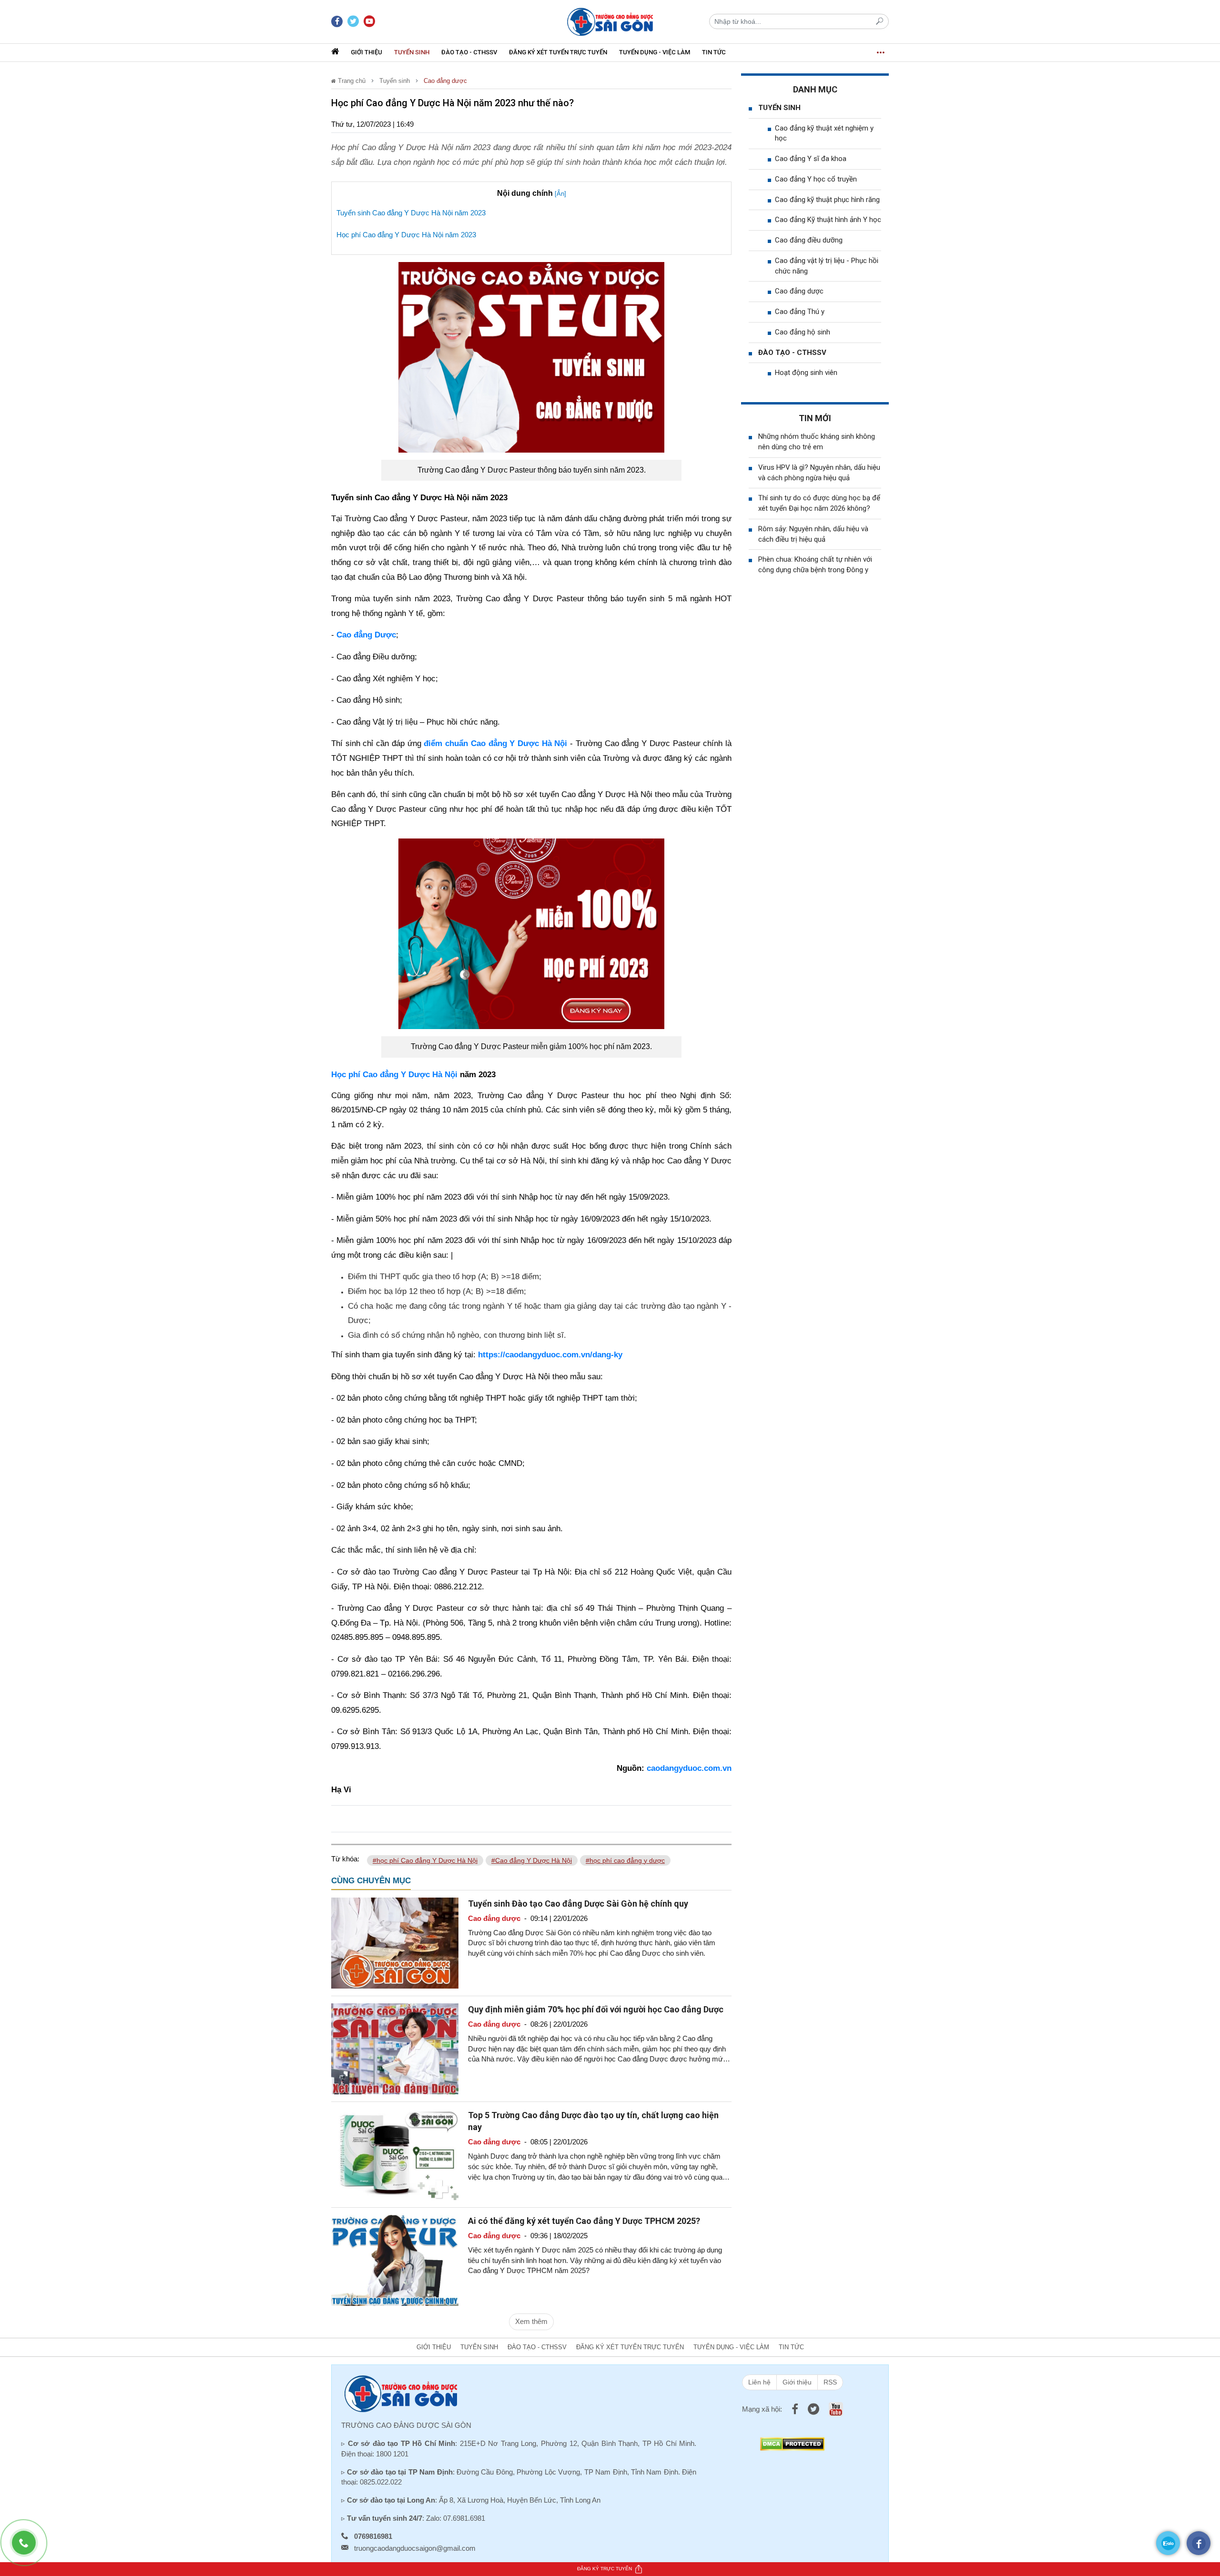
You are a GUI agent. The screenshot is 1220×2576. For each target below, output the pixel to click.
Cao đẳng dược (445, 81)
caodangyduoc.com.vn (689, 1768)
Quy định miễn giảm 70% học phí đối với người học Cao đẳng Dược (596, 2009)
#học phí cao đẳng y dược (625, 1860)
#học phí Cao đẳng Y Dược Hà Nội (425, 1860)
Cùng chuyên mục (371, 1881)
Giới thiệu (366, 52)
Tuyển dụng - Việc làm (655, 52)
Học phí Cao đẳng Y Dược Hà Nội (394, 1075)
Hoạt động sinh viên (806, 373)
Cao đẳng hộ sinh (803, 332)
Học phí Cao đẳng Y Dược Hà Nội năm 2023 (406, 235)
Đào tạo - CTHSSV (469, 52)
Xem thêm (531, 2321)
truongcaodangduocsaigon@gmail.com (415, 2548)
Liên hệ (759, 2382)
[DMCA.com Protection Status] (792, 2443)
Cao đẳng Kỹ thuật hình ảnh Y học (828, 220)
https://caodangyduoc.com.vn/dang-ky (550, 1355)
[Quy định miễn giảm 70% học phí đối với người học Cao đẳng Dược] (395, 2048)
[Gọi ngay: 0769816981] (29, 2547)
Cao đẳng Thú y (800, 312)
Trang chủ (351, 81)
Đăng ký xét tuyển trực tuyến (558, 52)
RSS (830, 2382)
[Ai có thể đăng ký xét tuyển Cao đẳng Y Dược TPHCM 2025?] (395, 2260)
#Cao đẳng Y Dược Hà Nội (532, 1860)
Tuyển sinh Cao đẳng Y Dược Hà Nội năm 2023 (411, 213)
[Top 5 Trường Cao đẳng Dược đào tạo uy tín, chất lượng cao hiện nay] (395, 2154)
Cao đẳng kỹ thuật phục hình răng (827, 200)
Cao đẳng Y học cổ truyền (816, 179)
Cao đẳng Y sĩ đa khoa (811, 159)
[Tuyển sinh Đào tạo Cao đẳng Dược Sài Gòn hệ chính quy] (395, 1942)
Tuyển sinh (412, 52)
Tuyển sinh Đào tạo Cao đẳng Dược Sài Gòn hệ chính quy (578, 1904)
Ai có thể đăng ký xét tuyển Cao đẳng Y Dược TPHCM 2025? (584, 2221)
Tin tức (714, 52)
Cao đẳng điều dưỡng (809, 240)
